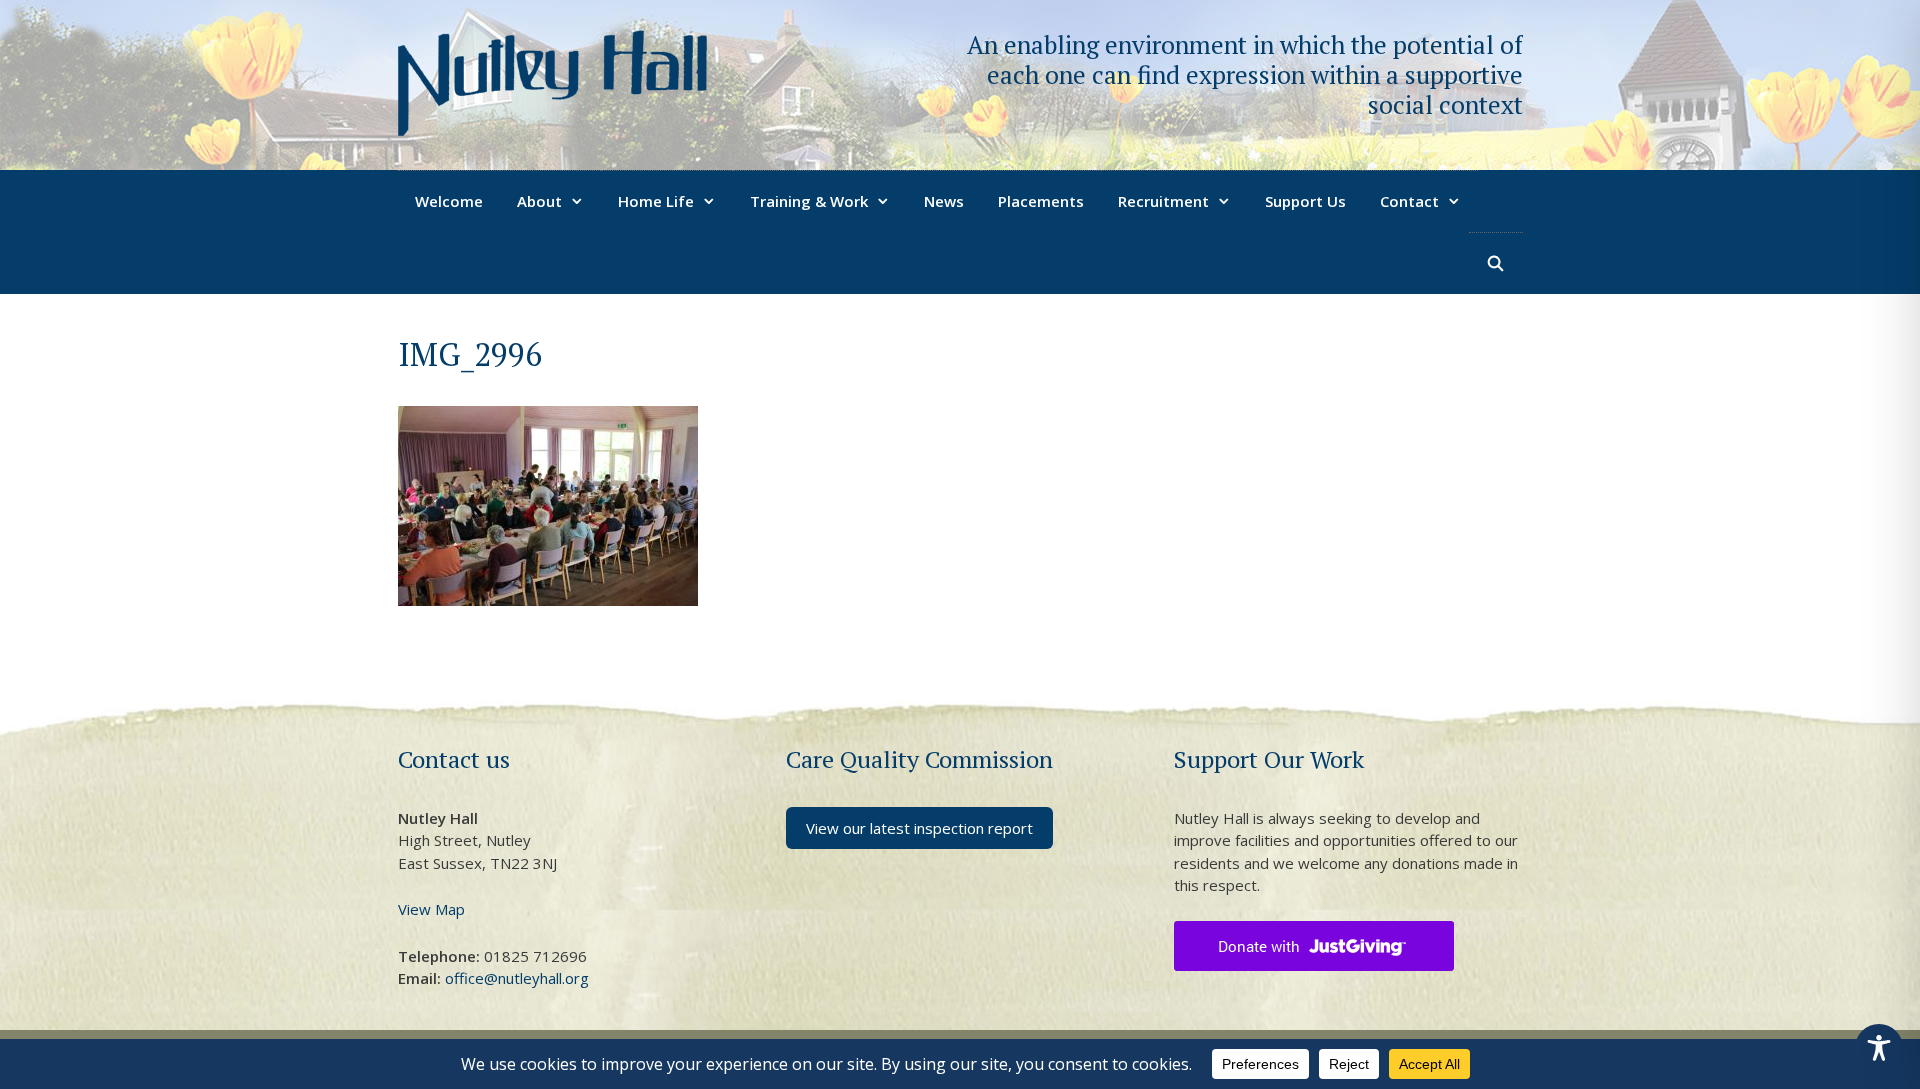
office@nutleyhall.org (517, 978)
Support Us (1305, 201)
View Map (431, 909)
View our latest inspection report (919, 828)
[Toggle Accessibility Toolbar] (1879, 1048)
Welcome (449, 201)
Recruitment (1163, 201)
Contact (1409, 201)
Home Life (656, 201)
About (539, 201)
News (944, 201)
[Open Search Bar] (1495, 263)
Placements (1041, 201)
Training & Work (809, 201)
